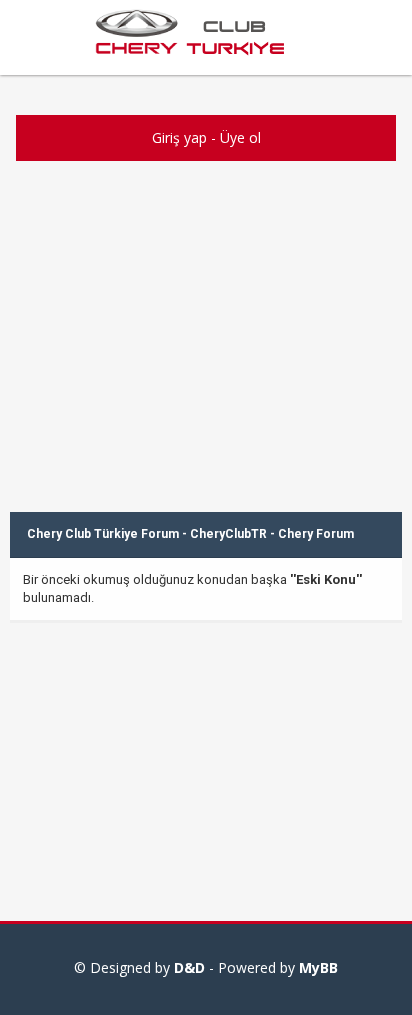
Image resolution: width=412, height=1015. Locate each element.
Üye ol (240, 137)
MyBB (318, 967)
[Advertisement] (206, 367)
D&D (189, 967)
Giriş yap (179, 137)
